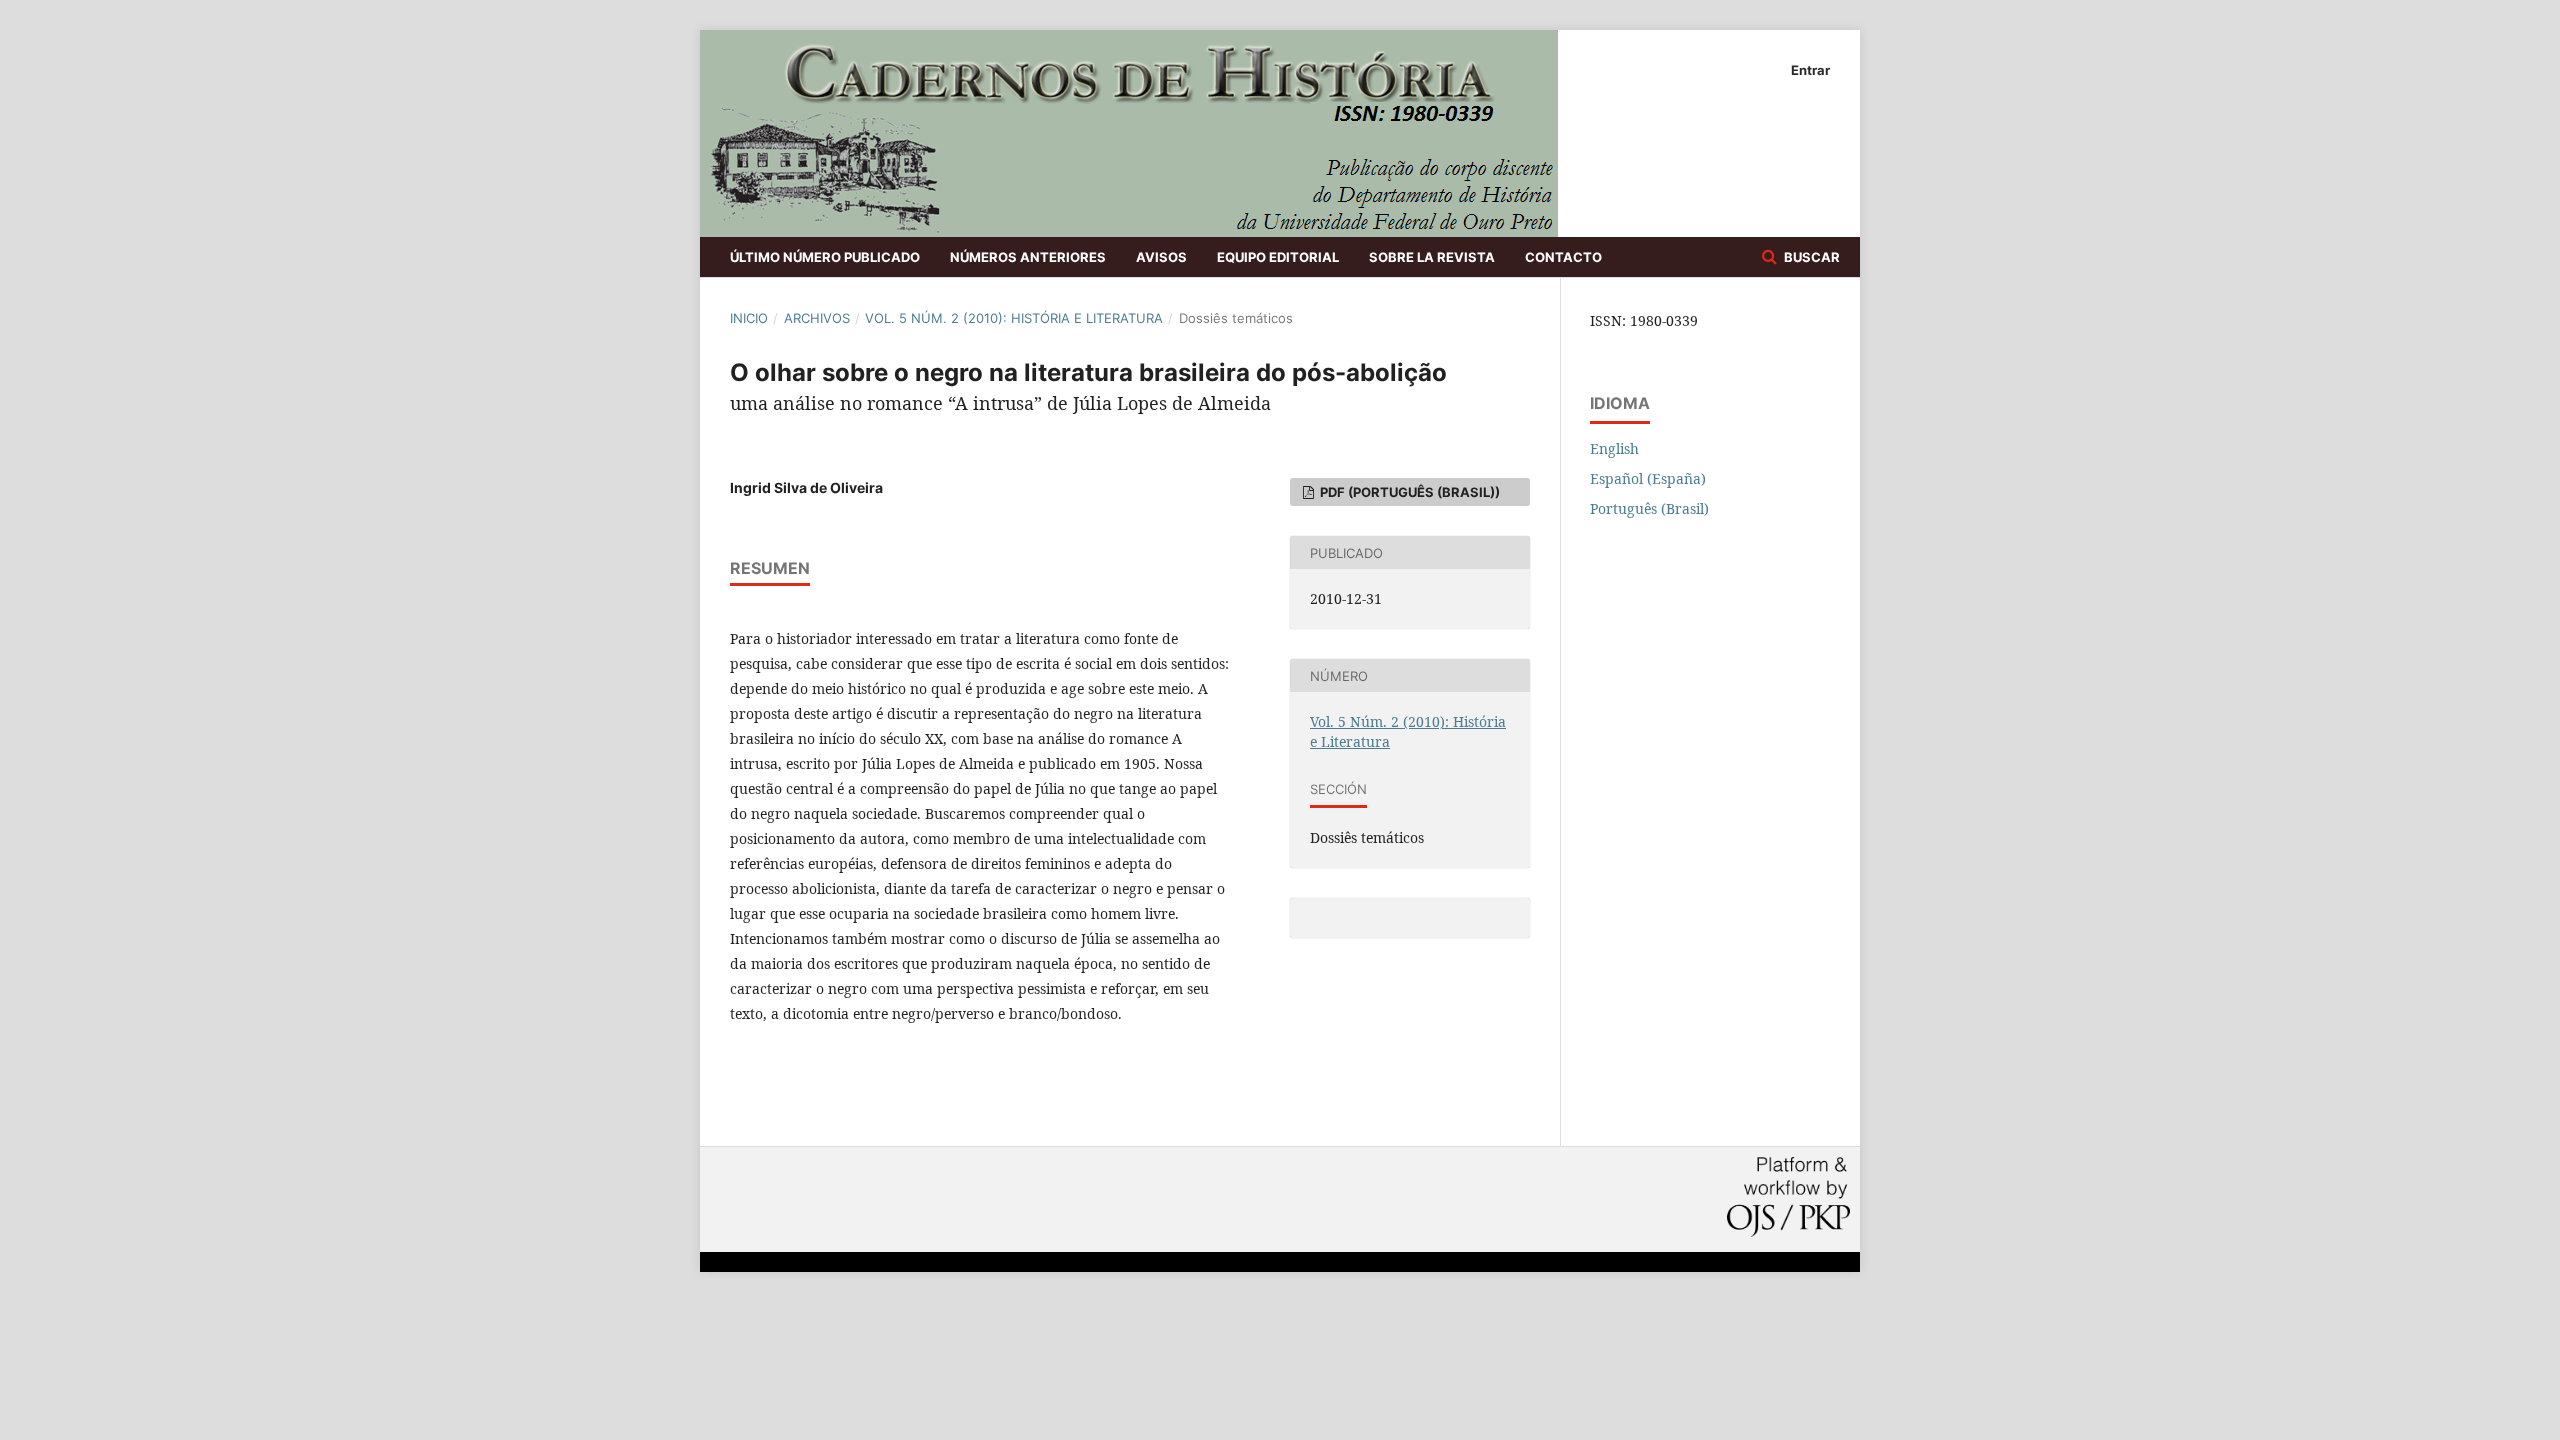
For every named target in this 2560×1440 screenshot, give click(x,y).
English (1614, 448)
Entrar (1810, 70)
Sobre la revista (1432, 257)
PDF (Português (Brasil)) (1408, 492)
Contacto (1563, 257)
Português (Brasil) (1649, 508)
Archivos (817, 318)
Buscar (1810, 257)
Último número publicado (825, 257)
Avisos (1161, 257)
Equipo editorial (1278, 257)
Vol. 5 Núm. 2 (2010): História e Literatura (1014, 318)
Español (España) (1648, 478)
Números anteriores (1028, 257)
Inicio (749, 318)
